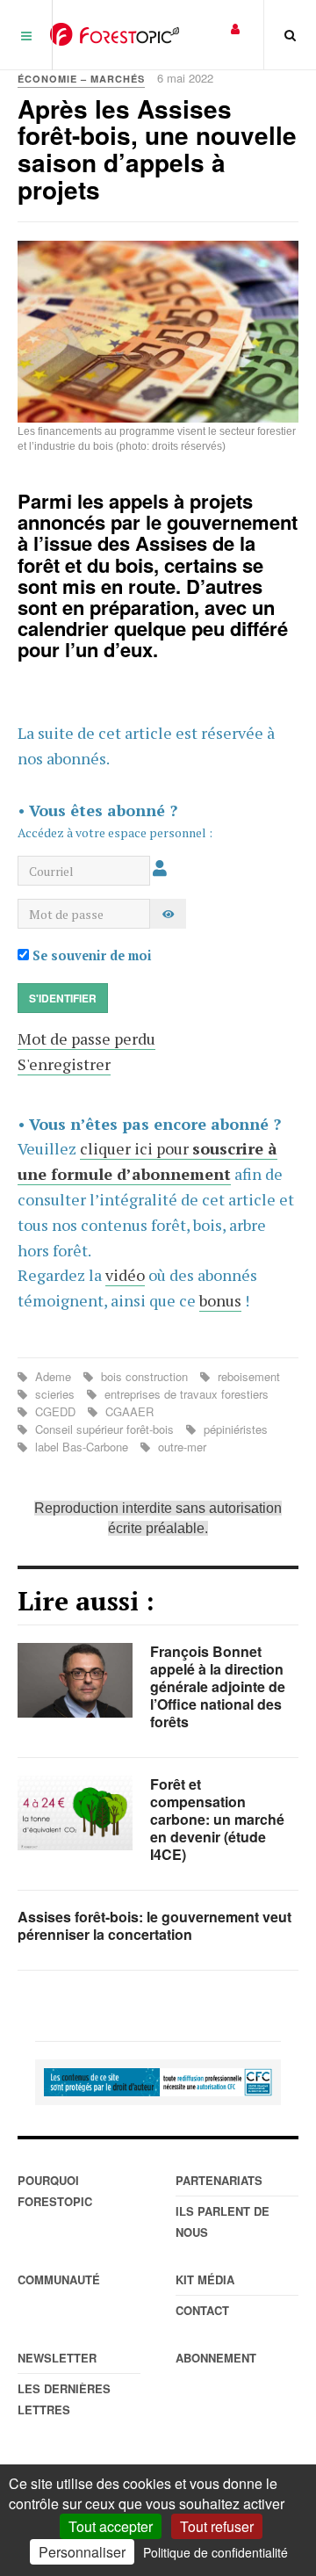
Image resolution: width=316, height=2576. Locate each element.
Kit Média (205, 2279)
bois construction (144, 1376)
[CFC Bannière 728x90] (158, 2082)
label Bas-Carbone (82, 1447)
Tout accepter (111, 2526)
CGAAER (128, 1411)
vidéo (125, 1275)
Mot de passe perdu (86, 1038)
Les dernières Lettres (64, 2399)
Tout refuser (217, 2526)
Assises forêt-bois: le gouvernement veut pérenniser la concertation (154, 1925)
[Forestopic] (115, 34)
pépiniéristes (234, 1429)
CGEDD (55, 1411)
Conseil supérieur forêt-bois (104, 1429)
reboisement (247, 1376)
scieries (55, 1394)
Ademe (53, 1376)
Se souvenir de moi (90, 955)
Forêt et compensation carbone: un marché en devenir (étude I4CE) (217, 1819)
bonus (220, 1300)
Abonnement (216, 2358)
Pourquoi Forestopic (55, 2191)
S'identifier (63, 998)
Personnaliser (82, 2552)
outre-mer (180, 1447)
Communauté (59, 2279)
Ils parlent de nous (223, 2221)
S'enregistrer (64, 1064)
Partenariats (219, 2180)
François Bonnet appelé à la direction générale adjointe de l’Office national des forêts (218, 1686)
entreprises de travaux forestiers (185, 1394)
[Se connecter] (235, 28)
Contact (202, 2310)
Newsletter (57, 2358)
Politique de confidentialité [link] (215, 2552)
